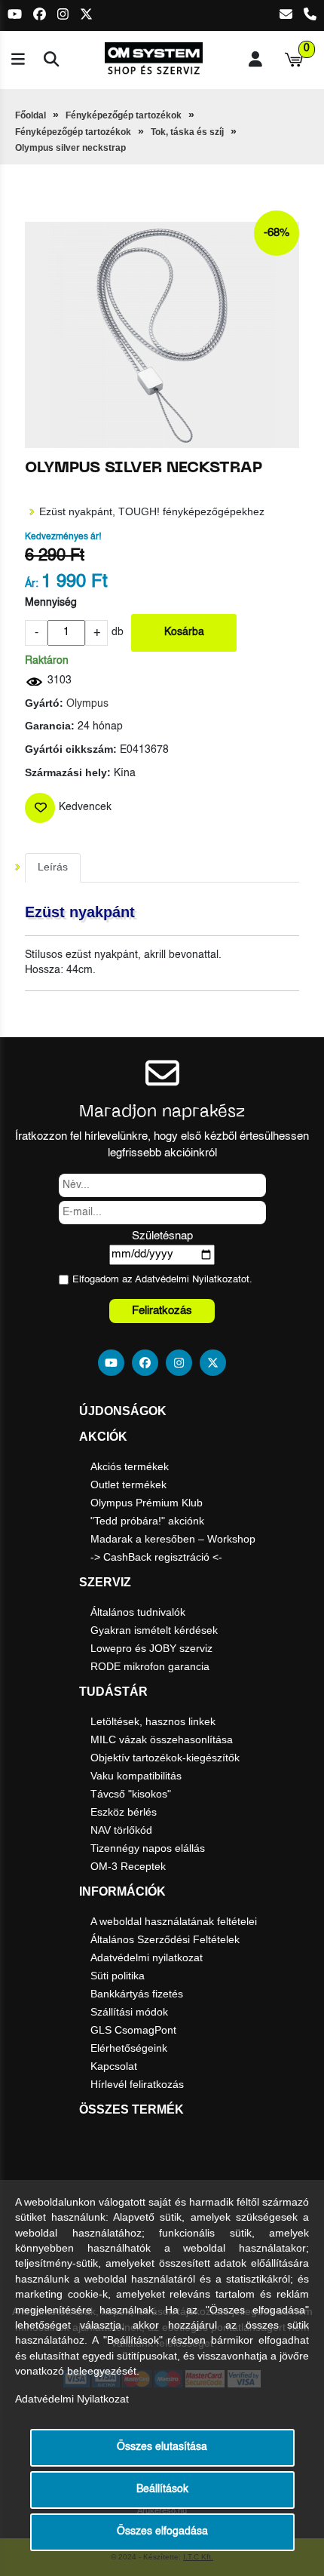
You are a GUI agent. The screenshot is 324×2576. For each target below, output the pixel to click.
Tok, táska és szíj (187, 132)
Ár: (32, 584)
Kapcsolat (114, 2066)
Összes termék (131, 2109)
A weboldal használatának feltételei (174, 1921)
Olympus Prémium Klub (147, 1503)
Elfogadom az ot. (162, 1280)
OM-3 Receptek (128, 1866)
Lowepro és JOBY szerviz (151, 1648)
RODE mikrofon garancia (150, 1666)
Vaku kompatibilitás (136, 1776)
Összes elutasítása (162, 2447)
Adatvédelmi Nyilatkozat (188, 1280)
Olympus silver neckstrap (70, 148)
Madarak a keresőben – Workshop (173, 1539)
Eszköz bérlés (124, 1812)
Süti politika (118, 1976)
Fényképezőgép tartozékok (124, 115)
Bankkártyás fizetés (137, 1994)
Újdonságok (123, 1411)
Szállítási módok (129, 2012)
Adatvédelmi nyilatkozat (147, 1957)
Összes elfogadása (162, 2532)
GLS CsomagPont (133, 2030)
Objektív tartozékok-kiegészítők (165, 1758)
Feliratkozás (162, 1311)
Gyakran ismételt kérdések (154, 1630)
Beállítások (162, 2490)
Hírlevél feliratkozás (137, 2084)
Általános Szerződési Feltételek (165, 1939)
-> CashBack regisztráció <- (156, 1557)
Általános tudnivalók (138, 1612)
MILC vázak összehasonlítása (162, 1739)
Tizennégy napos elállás (148, 1848)
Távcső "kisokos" (131, 1794)
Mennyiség (51, 603)
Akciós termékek (130, 1466)
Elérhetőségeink (129, 2048)
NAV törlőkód (121, 1830)
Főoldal (31, 115)
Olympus (87, 704)
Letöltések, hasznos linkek (153, 1721)
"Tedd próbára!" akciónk (147, 1521)
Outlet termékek (128, 1485)
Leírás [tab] (53, 867)
